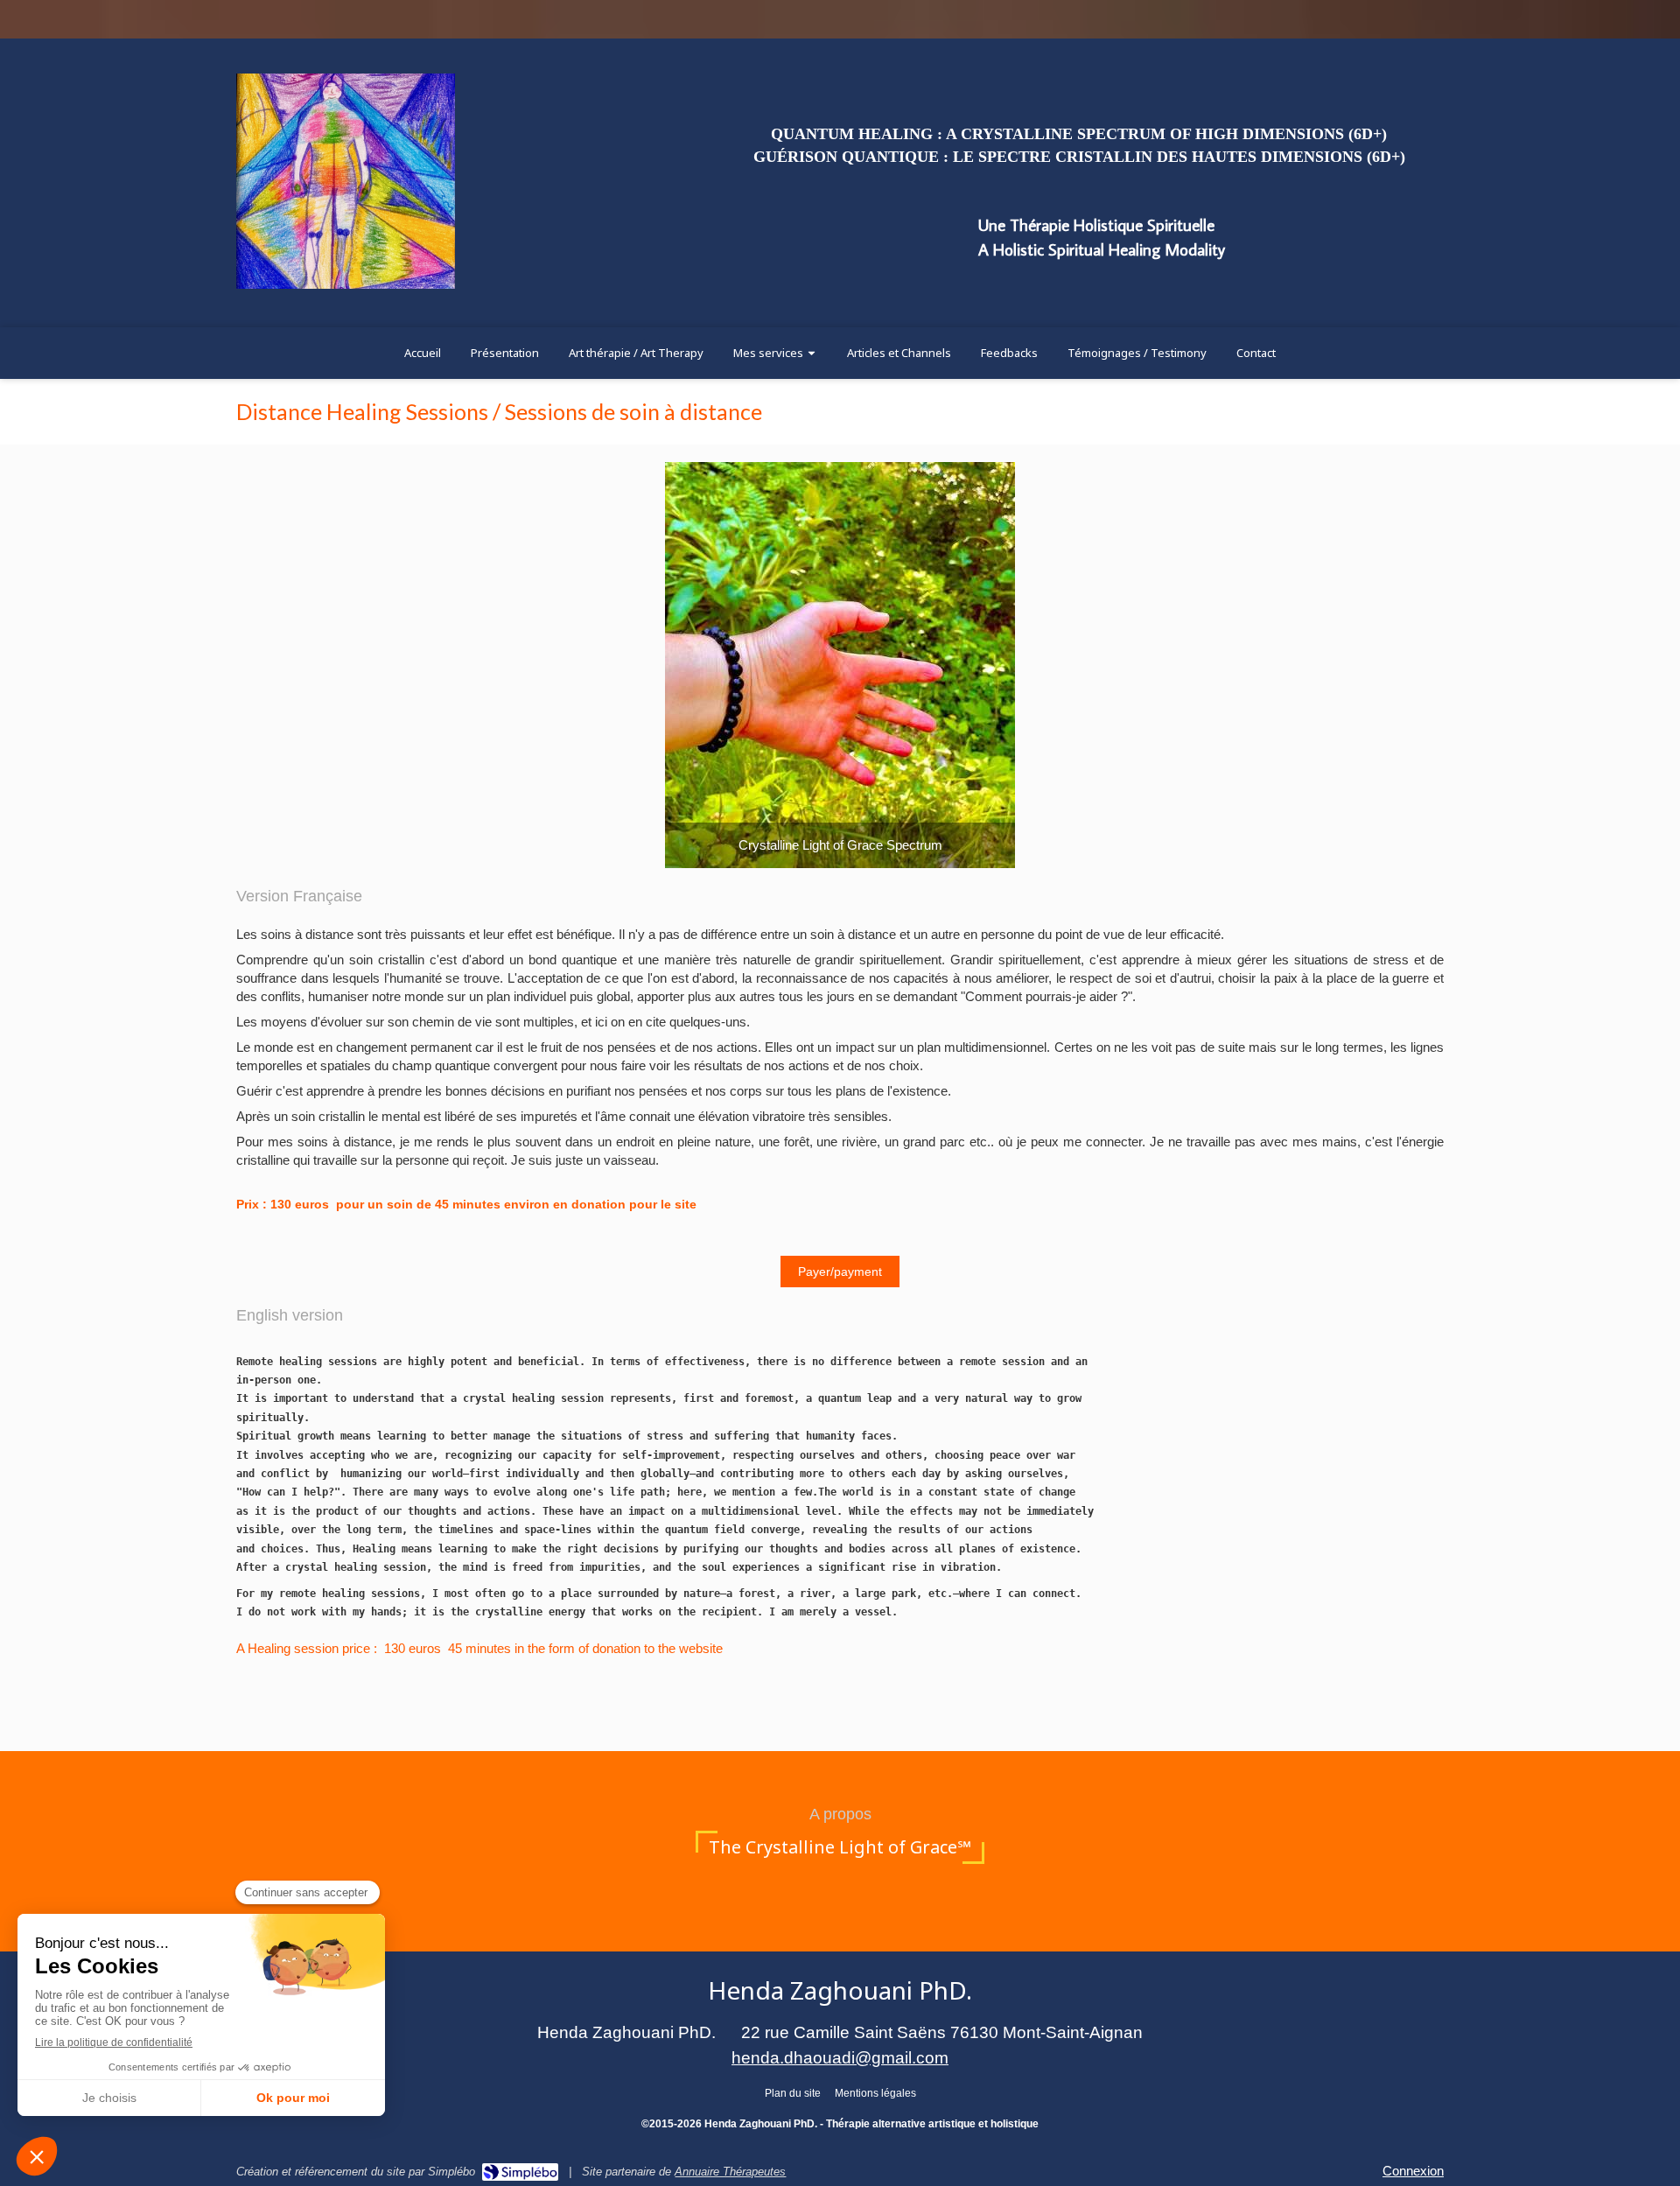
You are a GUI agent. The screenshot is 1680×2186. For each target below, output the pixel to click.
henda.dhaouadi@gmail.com (840, 2058)
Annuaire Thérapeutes (730, 2172)
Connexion (1413, 2171)
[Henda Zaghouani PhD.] (346, 284)
